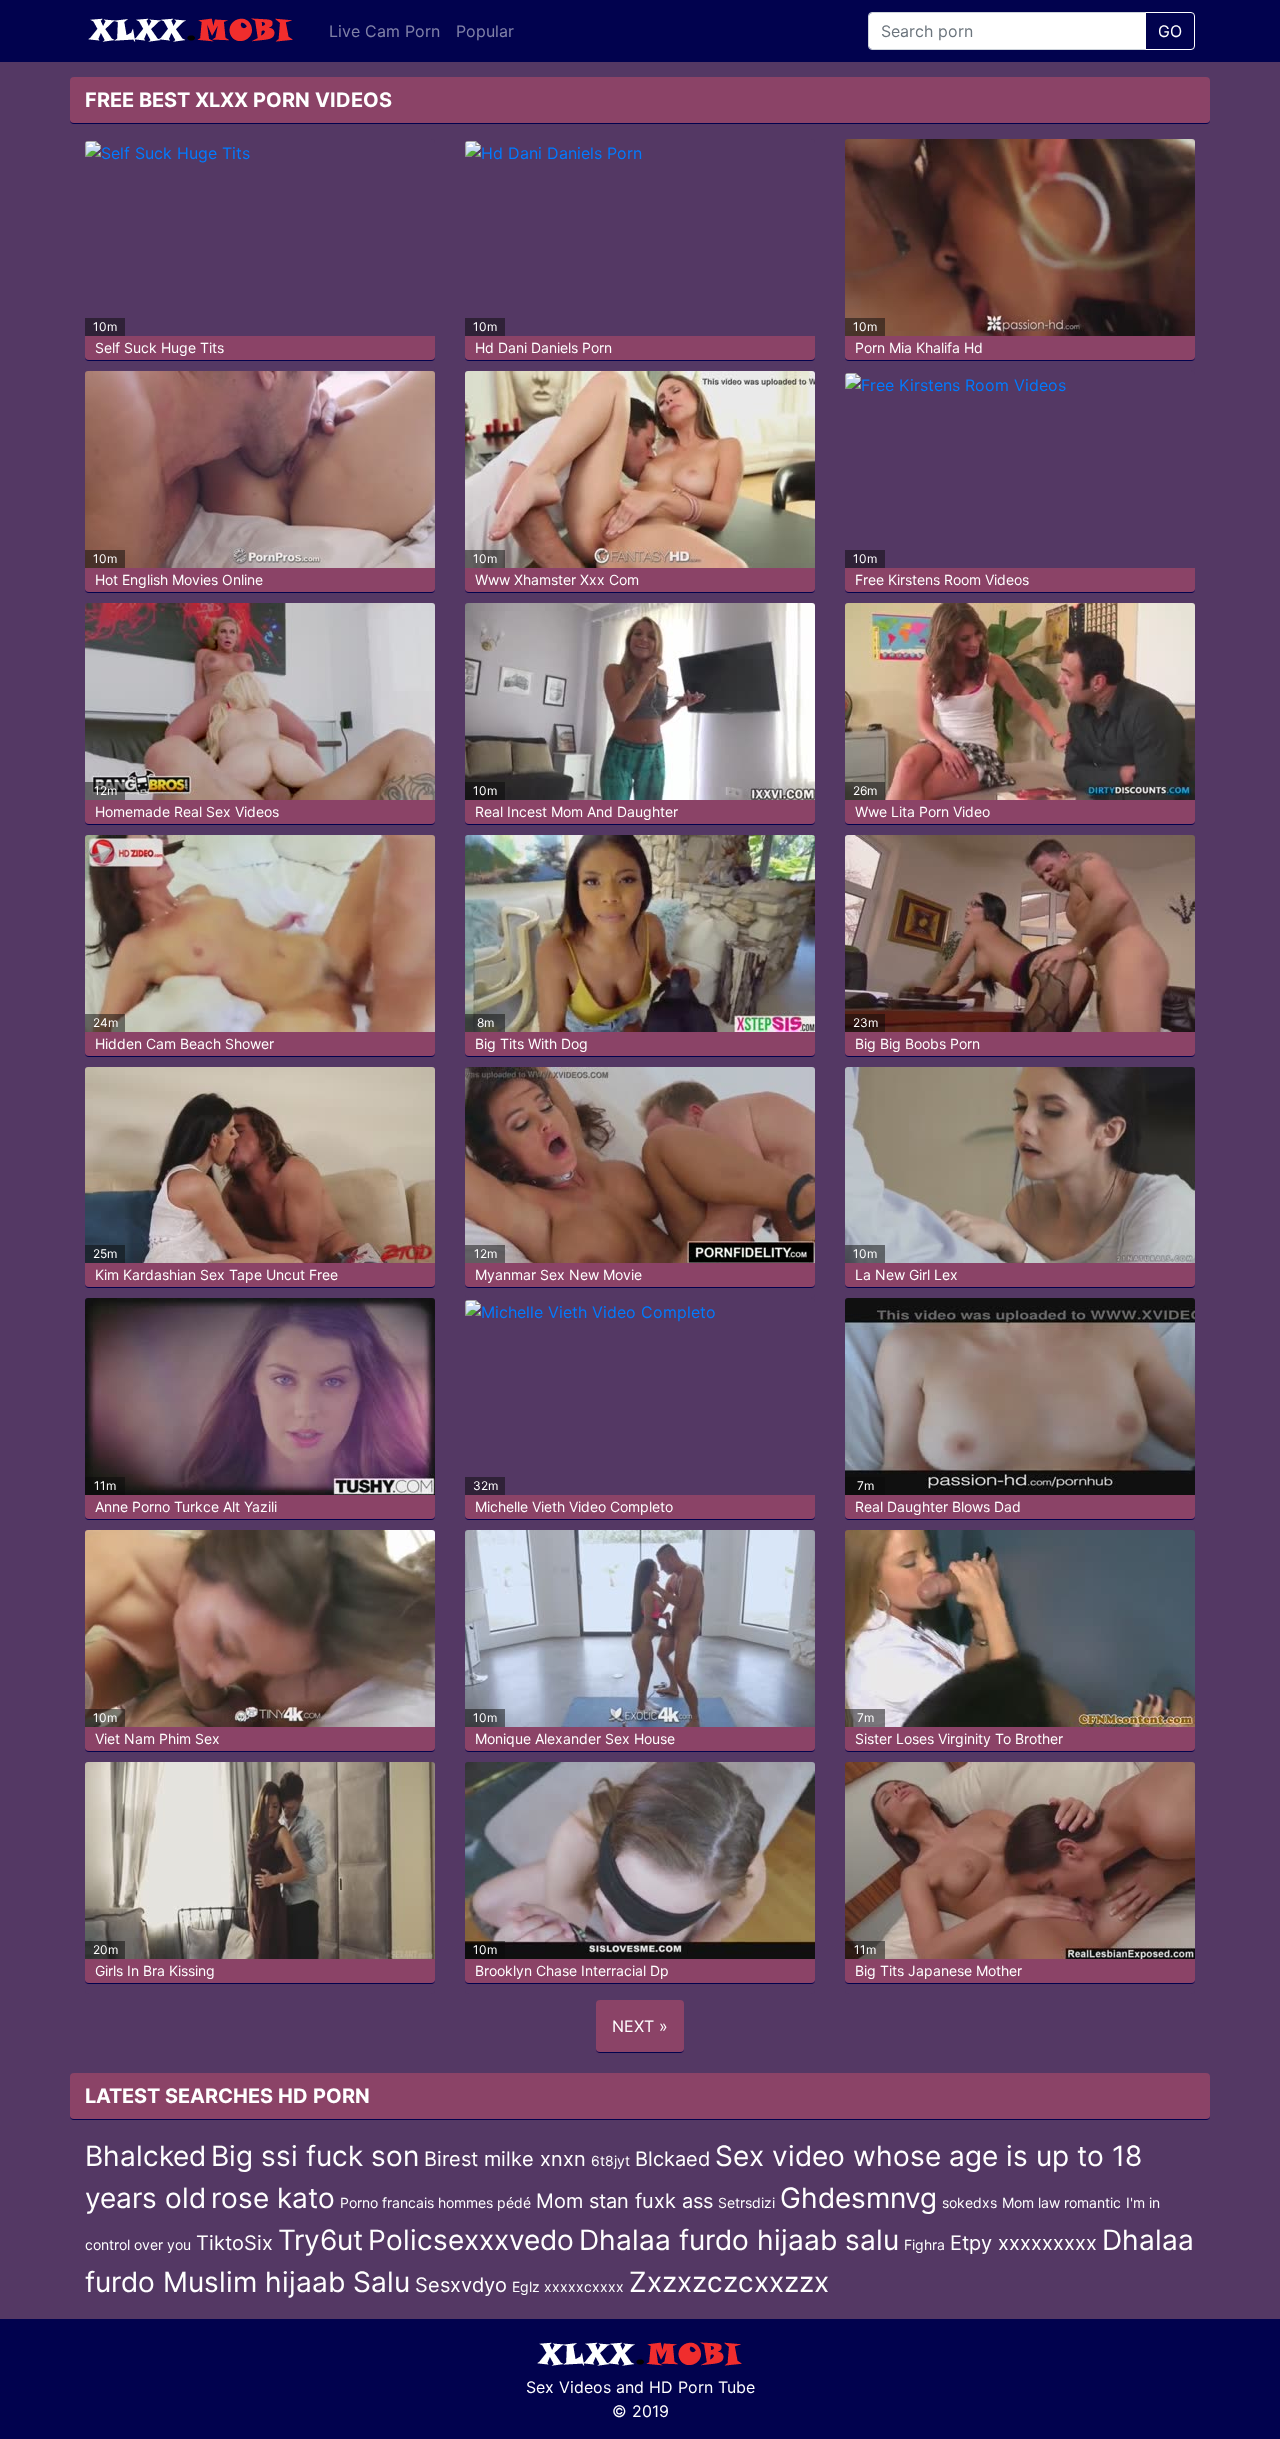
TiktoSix (234, 2243)
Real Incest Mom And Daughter (576, 811)
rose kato (273, 2198)
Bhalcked (145, 2156)
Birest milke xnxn (505, 2159)
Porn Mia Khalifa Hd (919, 347)
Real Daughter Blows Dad (938, 1506)
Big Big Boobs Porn (917, 1043)
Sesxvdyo (461, 2285)
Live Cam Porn (384, 31)
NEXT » (640, 2026)
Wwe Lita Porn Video (922, 811)
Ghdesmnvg (858, 2198)
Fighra (924, 2244)
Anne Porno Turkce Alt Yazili (186, 1506)
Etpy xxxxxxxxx (1023, 2243)
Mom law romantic (1061, 2202)
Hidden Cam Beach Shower (184, 1043)
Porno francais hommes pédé (435, 2202)
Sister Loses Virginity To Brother (959, 1738)
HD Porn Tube (702, 2387)
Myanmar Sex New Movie (558, 1274)
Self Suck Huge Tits (159, 347)
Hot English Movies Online (179, 579)
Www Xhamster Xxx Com (557, 579)
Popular (485, 31)
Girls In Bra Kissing (155, 1970)
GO (1170, 31)
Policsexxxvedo (471, 2240)
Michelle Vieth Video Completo (574, 1506)
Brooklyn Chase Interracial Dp (572, 1970)
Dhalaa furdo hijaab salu (739, 2240)
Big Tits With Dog (531, 1043)
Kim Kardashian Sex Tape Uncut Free (216, 1274)
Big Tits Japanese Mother (938, 1970)
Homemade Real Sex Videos (187, 811)
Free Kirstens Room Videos (942, 579)
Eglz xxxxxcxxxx (568, 2286)
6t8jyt (610, 2160)
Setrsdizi (746, 2202)
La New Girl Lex (906, 1274)
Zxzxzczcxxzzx (729, 2282)
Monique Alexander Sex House (575, 1738)
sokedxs (969, 2202)
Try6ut (320, 2240)
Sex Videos (568, 2387)
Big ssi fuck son (315, 2156)
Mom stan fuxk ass (624, 2201)
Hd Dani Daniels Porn (543, 347)
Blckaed (672, 2159)
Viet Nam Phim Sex (157, 1738)
